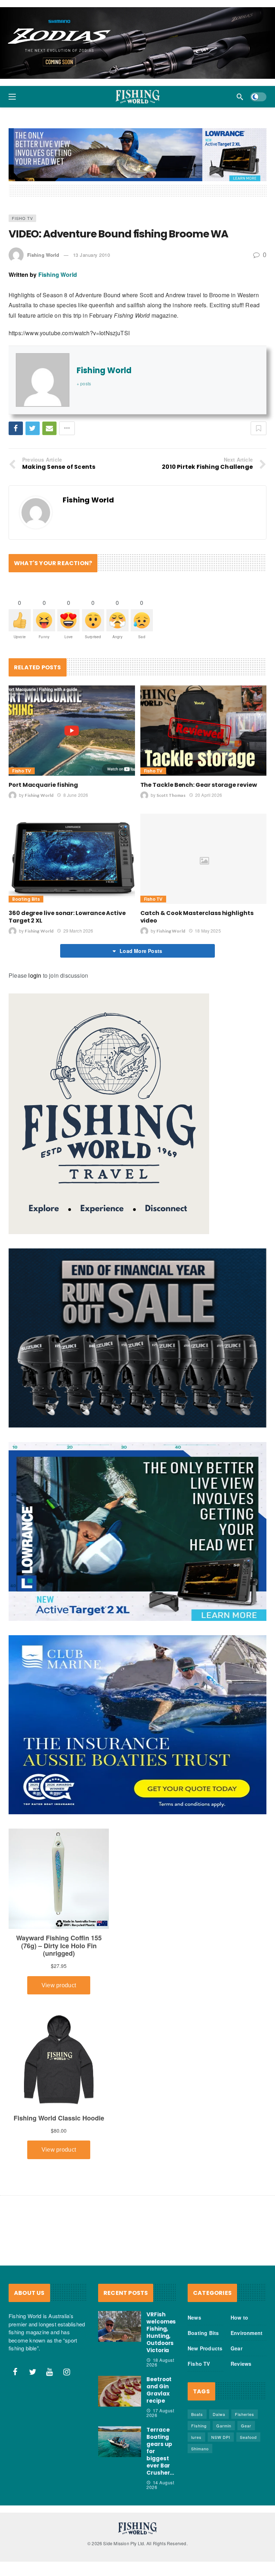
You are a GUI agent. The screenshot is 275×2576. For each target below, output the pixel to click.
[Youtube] (50, 2372)
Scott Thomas (171, 795)
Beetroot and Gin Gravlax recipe (159, 2390)
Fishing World (43, 255)
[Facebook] (15, 2372)
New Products (205, 2348)
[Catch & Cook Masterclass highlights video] (204, 859)
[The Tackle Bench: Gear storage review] (204, 731)
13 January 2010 (92, 255)
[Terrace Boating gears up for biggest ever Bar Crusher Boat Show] (120, 2442)
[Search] (240, 97)
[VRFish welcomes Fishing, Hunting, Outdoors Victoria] (120, 2326)
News (194, 2317)
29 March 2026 (78, 931)
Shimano (200, 2449)
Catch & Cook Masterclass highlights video (197, 917)
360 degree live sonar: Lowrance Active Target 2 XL (67, 917)
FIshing (199, 2426)
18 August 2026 (160, 2362)
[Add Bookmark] (259, 428)
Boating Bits (26, 899)
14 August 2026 (160, 2485)
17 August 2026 (160, 2413)
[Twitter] (33, 2372)
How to (239, 2317)
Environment (247, 2333)
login (35, 975)
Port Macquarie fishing (43, 785)
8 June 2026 (76, 795)
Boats (197, 2414)
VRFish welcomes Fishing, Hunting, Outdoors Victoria (161, 2332)
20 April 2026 (209, 795)
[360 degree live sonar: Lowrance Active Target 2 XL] (72, 859)
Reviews (241, 2364)
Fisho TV (22, 218)
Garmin (224, 2426)
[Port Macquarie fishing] (72, 731)
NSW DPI (221, 2437)
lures (196, 2437)
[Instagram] (67, 2372)
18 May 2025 (208, 931)
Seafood (248, 2437)
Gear (237, 2348)
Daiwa (219, 2414)
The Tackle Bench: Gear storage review (199, 785)
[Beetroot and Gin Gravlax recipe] (120, 2391)
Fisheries (245, 2414)
